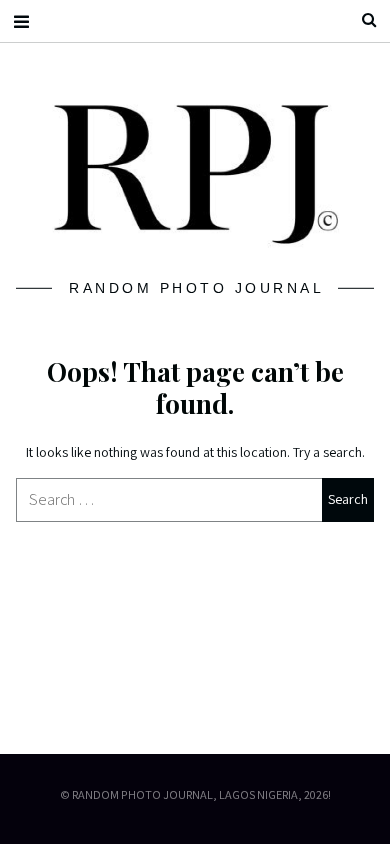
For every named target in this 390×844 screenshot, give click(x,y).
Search (361, 20)
